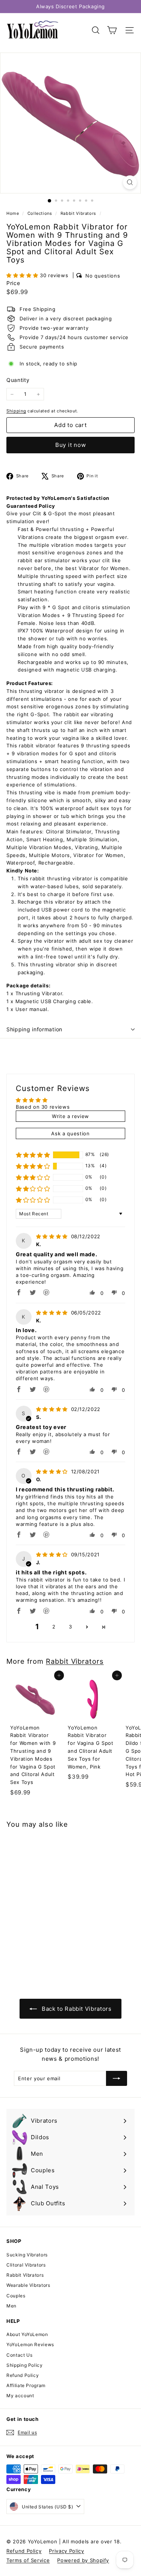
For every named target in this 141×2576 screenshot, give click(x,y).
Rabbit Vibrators (78, 213)
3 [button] (70, 1627)
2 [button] (54, 1627)
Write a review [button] (70, 1116)
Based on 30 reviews (43, 1107)
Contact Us (20, 2355)
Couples (16, 2296)
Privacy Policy (66, 2551)
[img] (53, 1236)
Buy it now (71, 445)
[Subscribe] (117, 2078)
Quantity (18, 380)
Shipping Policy (25, 2365)
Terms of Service (28, 2560)
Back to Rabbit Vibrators (76, 2009)
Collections (41, 213)
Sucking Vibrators (27, 2255)
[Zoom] (130, 182)
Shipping (16, 411)
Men (11, 2306)
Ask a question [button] (70, 1133)
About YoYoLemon (27, 2334)
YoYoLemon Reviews (30, 2344)
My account (20, 2396)
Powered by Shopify (83, 2560)
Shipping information (34, 1029)
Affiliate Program (26, 2385)
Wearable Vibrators (28, 2285)
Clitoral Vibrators (26, 2265)
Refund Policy (23, 2375)
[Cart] (112, 30)
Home (13, 213)
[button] (23, 275)
